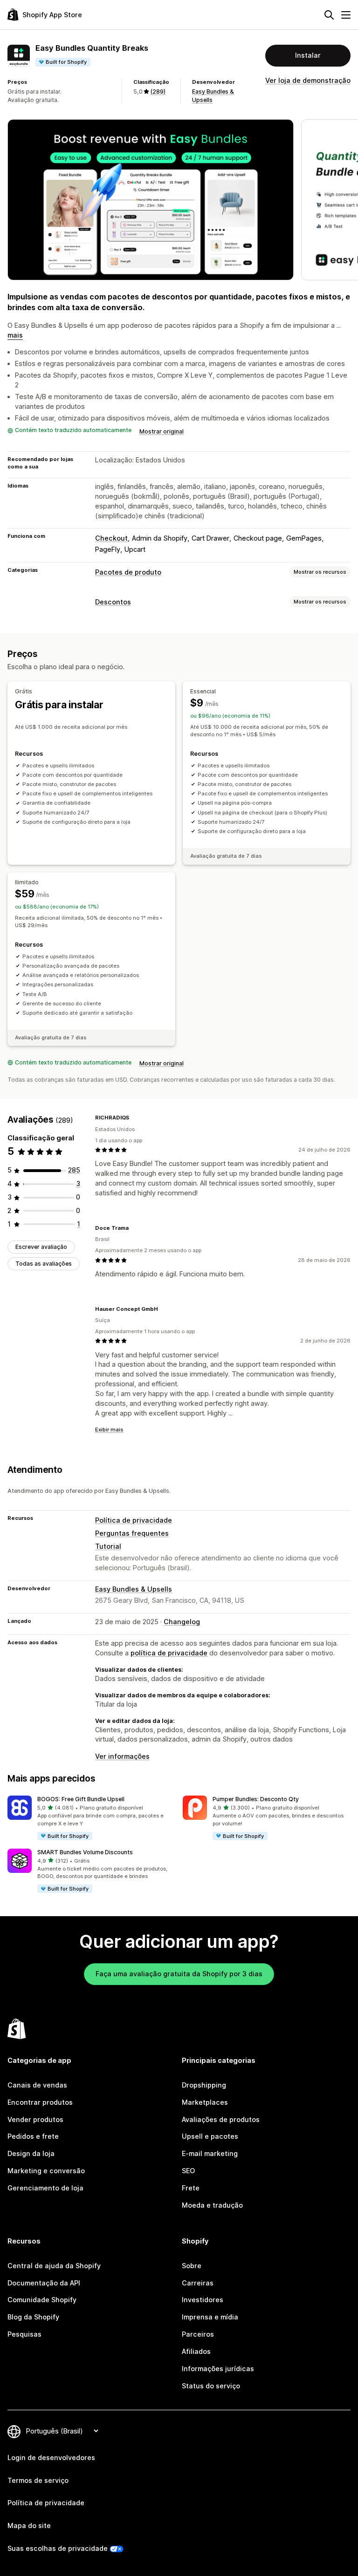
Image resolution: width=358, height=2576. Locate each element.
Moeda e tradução (212, 2205)
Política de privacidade (134, 1520)
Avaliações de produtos (221, 2119)
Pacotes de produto (128, 572)
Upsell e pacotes (210, 2136)
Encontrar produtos (40, 2102)
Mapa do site (29, 2525)
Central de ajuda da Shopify (54, 2266)
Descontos (113, 602)
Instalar (308, 55)
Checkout (111, 538)
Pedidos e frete (33, 2136)
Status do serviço (211, 2386)
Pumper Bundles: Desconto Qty (256, 1799)
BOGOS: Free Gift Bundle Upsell (81, 1799)
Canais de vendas (37, 2085)
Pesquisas (24, 2334)
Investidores (203, 2300)
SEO (188, 2171)
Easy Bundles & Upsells (134, 1589)
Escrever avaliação (41, 1247)
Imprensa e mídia (210, 2317)
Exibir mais (109, 1430)
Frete (191, 2188)
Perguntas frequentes (132, 1533)
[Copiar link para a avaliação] (135, 1118)
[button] (91, 1818)
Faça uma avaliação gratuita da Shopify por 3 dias (179, 1974)
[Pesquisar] (329, 15)
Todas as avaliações (44, 1264)
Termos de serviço (38, 2480)
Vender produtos (35, 2119)
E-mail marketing (210, 2153)
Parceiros (198, 2334)
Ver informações (122, 1756)
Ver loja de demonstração (308, 80)
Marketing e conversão (46, 2171)
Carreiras (198, 2283)
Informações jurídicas (218, 2369)
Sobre (192, 2266)
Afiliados (196, 2351)
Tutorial (108, 1546)
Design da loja (31, 2153)
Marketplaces (205, 2102)
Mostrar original (162, 431)
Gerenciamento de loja (45, 2188)
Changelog (182, 1622)
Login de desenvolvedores (51, 2457)
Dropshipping (204, 2085)
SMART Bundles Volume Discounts (85, 1852)
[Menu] (346, 15)
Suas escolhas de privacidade (58, 2548)
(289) (158, 92)
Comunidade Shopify (42, 2300)
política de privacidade (169, 1653)
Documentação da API (44, 2283)
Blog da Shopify (33, 2317)
